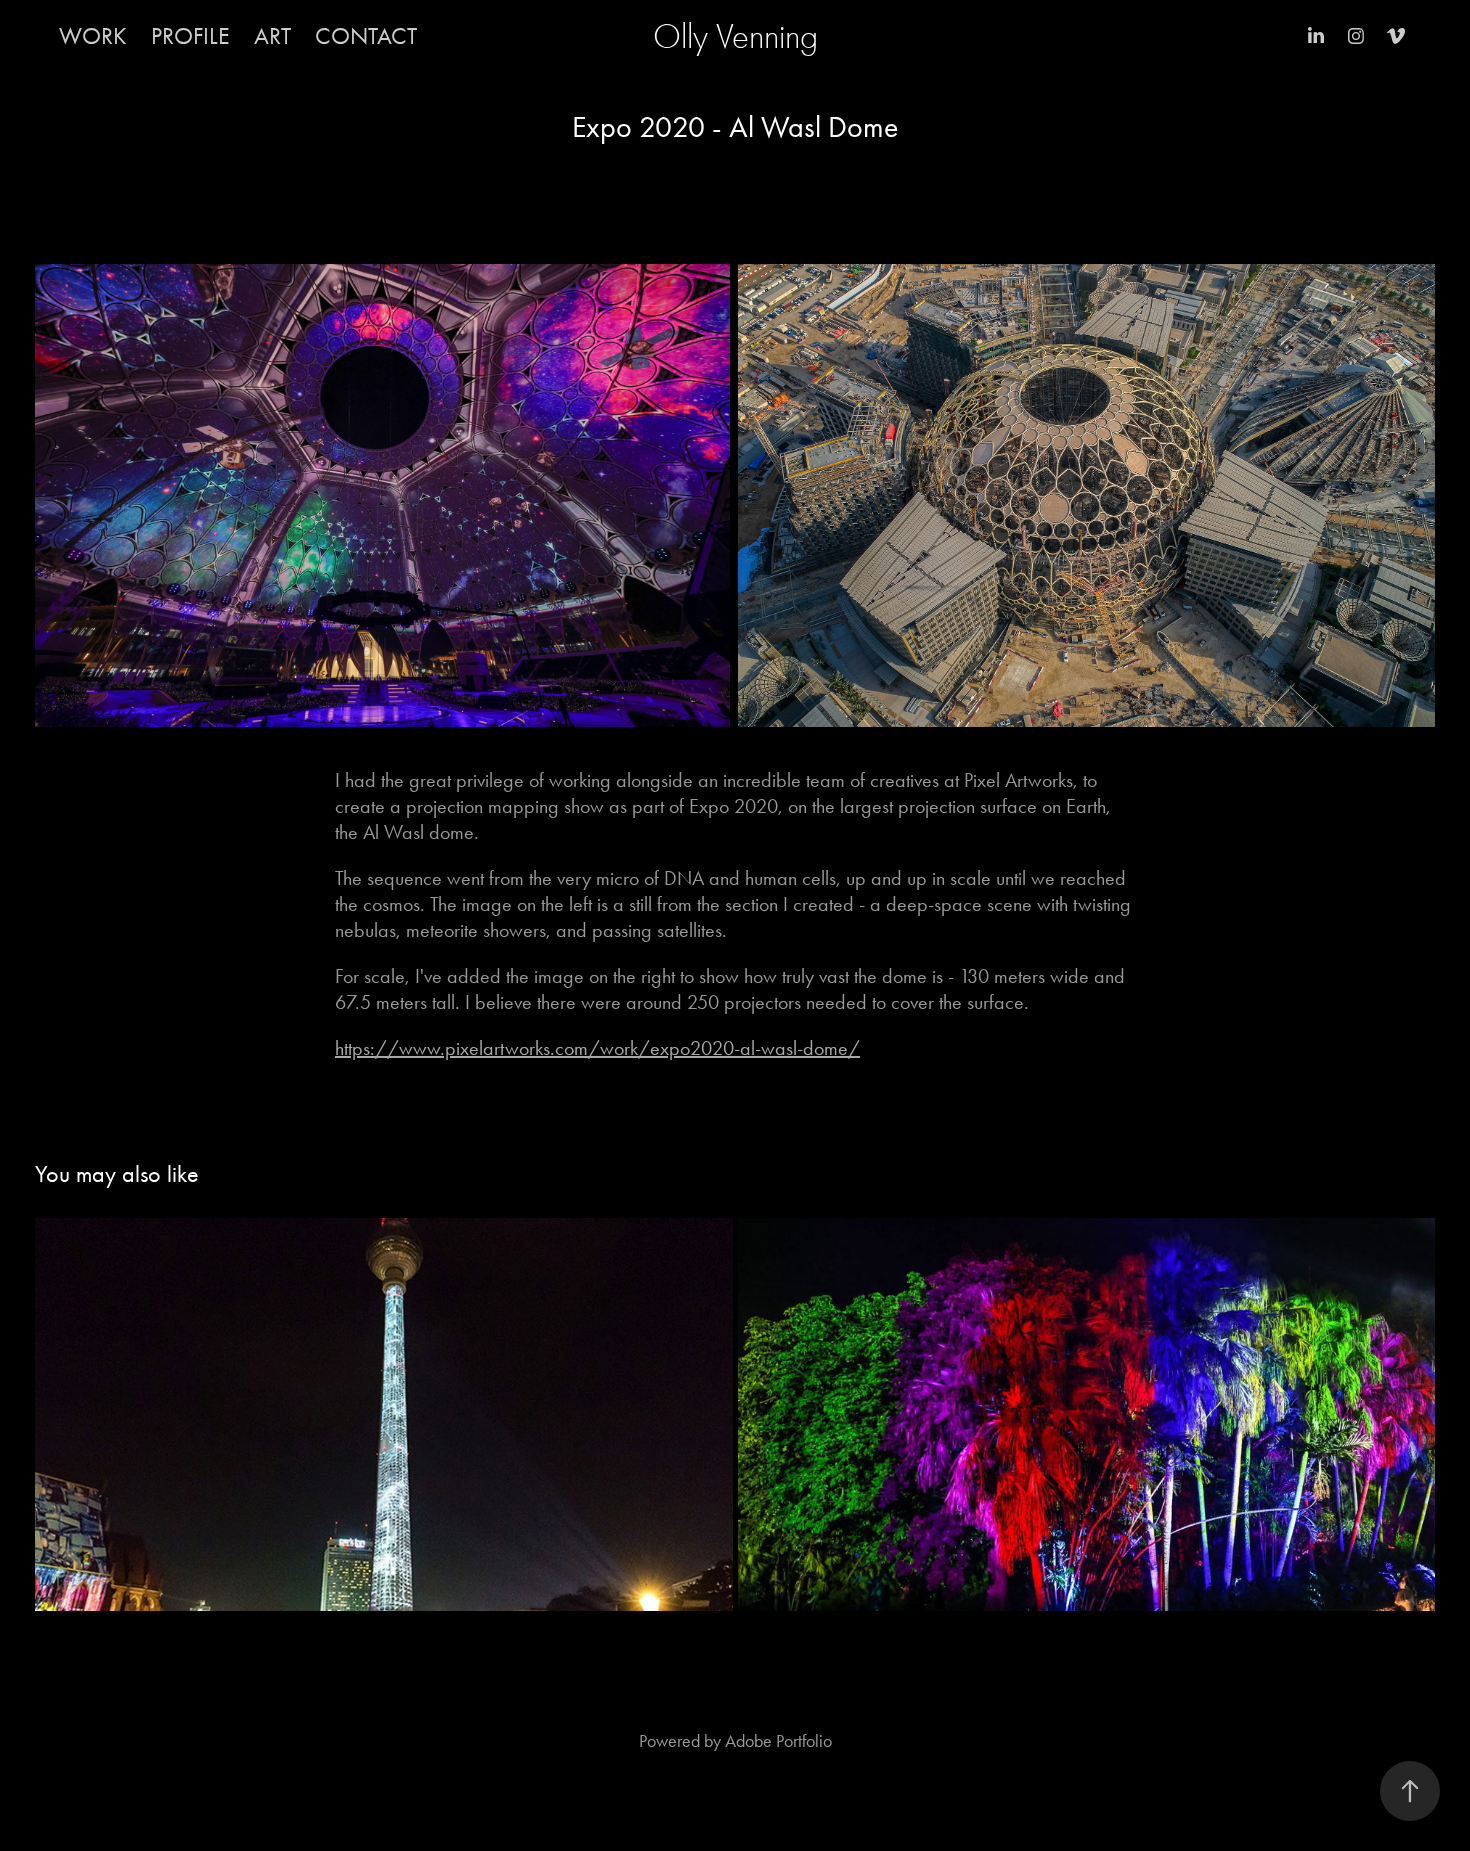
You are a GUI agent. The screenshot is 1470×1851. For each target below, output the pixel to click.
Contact (366, 36)
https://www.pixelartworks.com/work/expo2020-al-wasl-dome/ (597, 1048)
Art (272, 36)
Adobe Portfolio (778, 1741)
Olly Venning (735, 36)
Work (93, 36)
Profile (190, 36)
